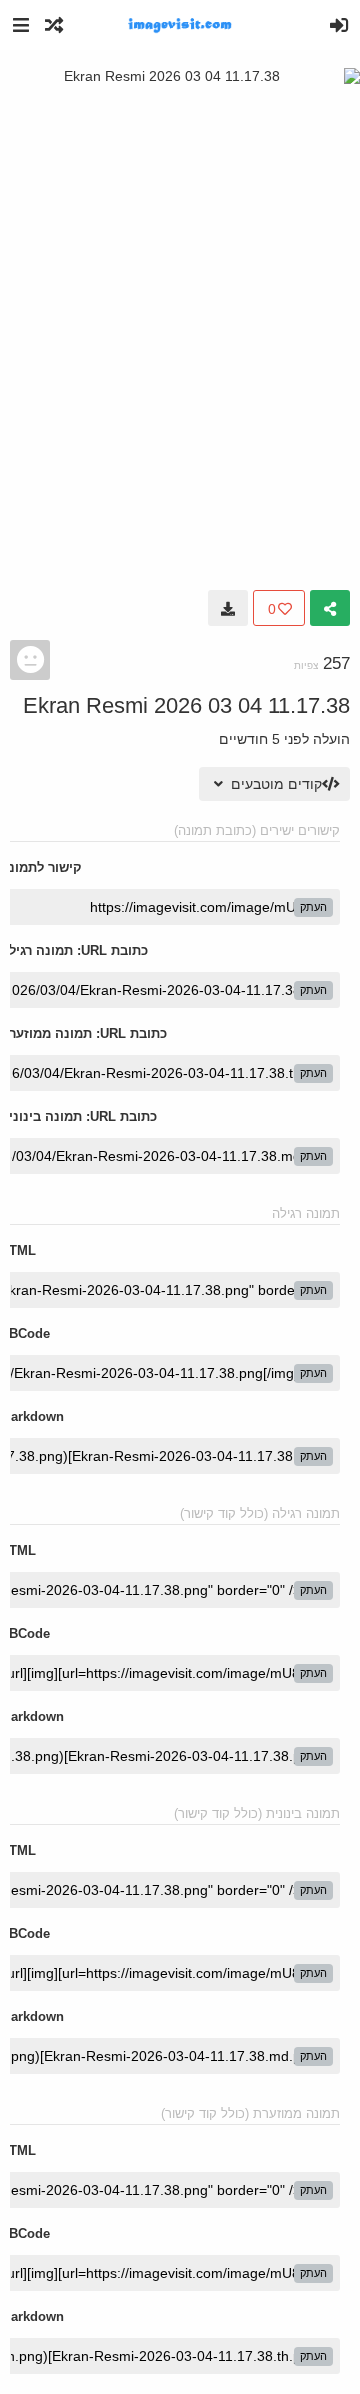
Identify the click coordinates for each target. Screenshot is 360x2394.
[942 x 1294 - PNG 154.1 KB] (228, 608)
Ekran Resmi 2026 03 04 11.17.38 (186, 705)
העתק (313, 907)
